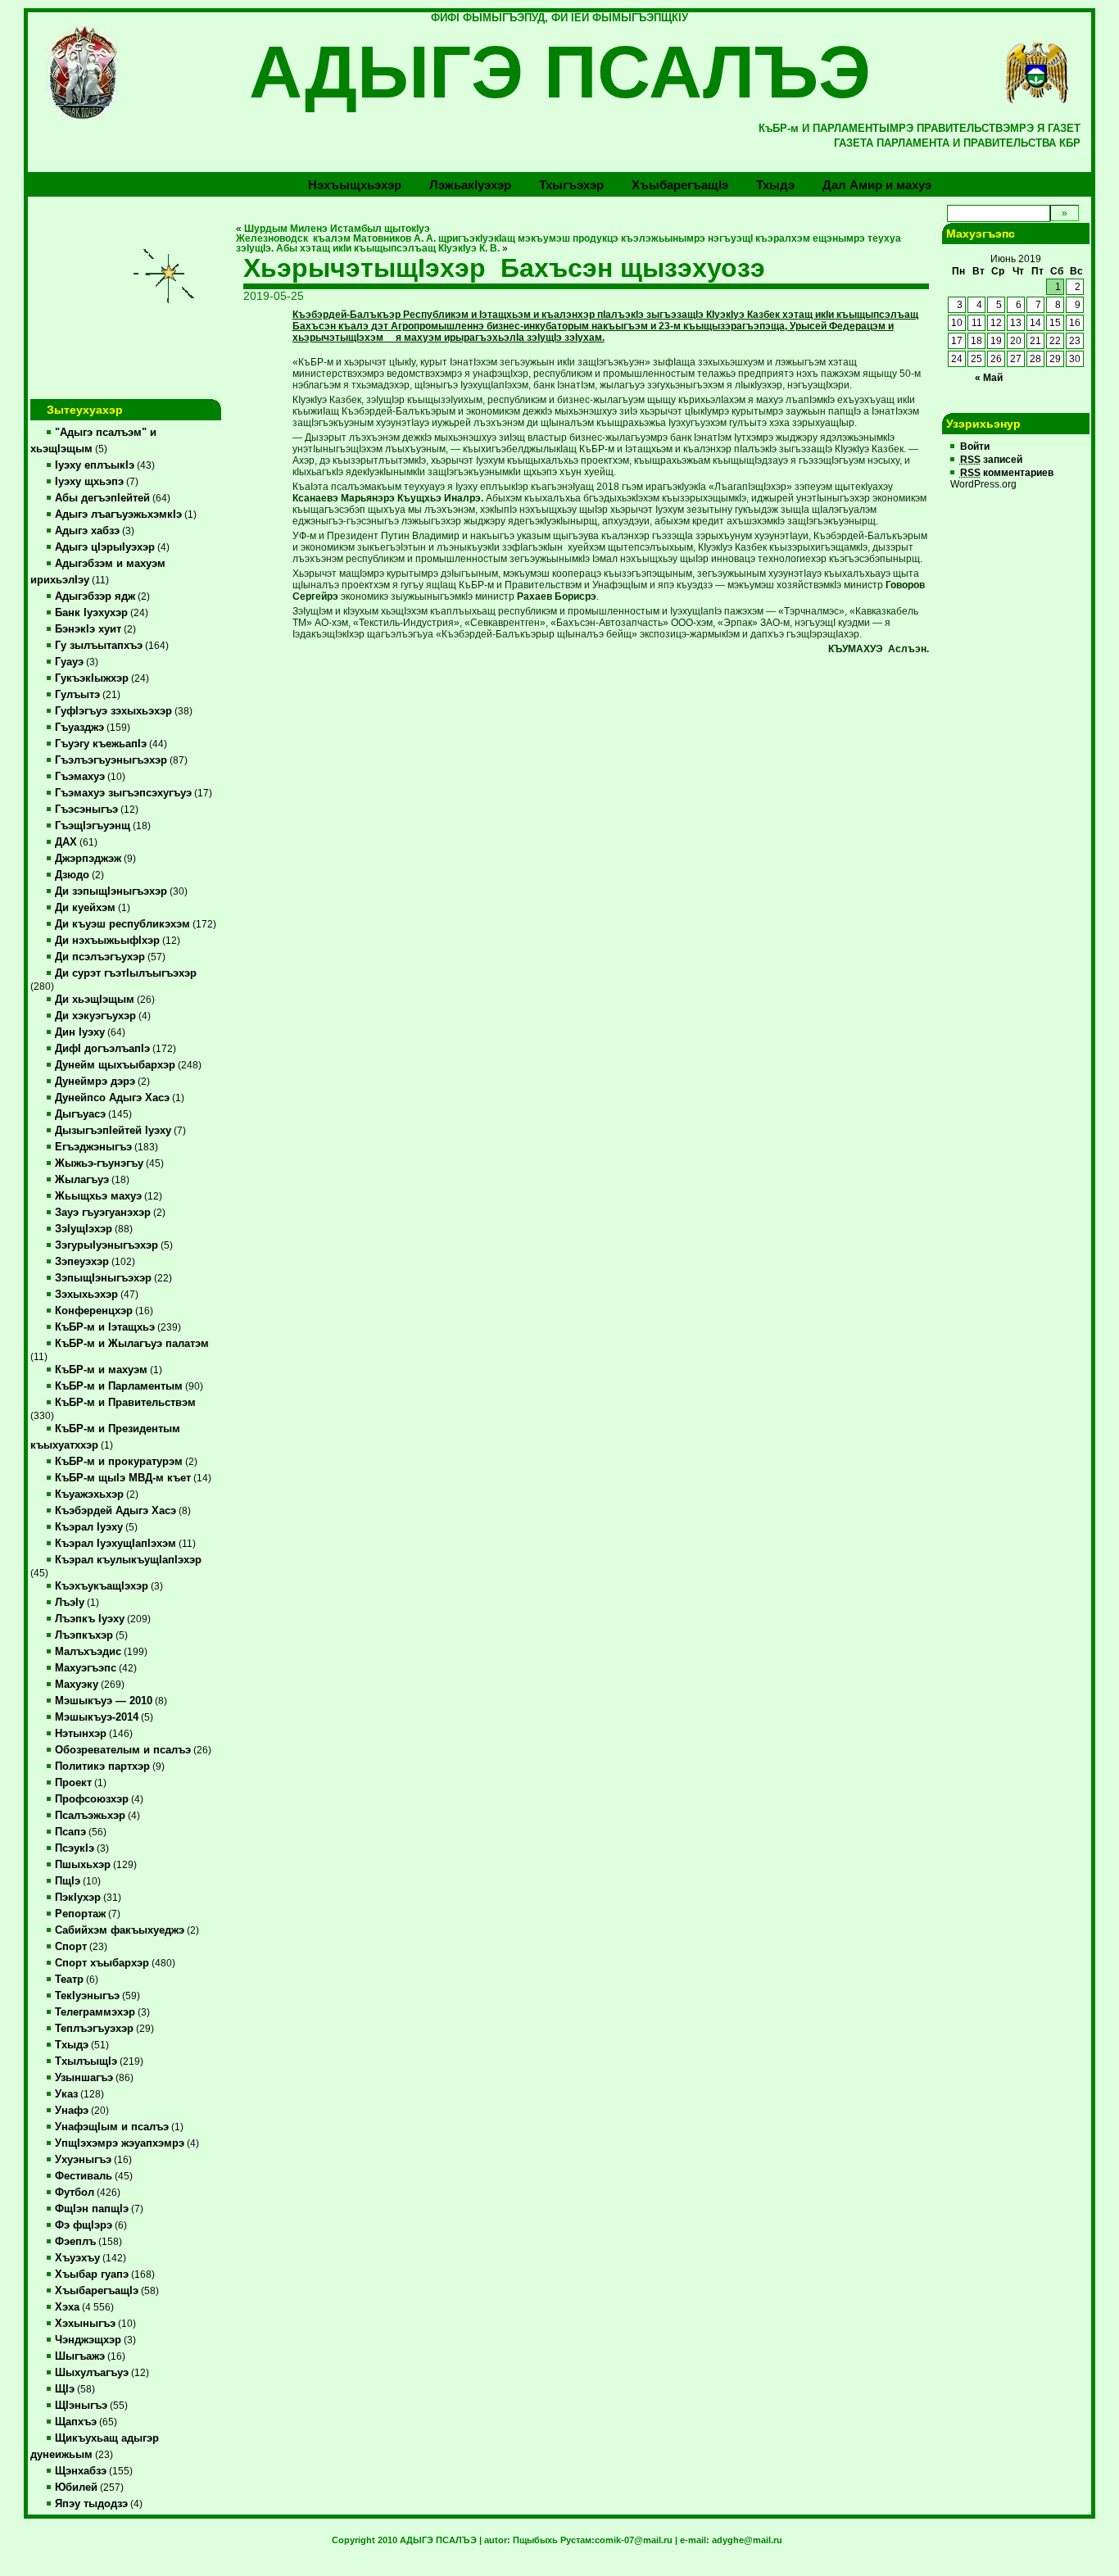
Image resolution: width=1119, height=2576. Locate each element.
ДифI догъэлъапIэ (102, 1049)
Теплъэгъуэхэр (94, 2029)
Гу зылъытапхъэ (99, 646)
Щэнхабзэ (81, 2471)
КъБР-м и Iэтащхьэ (105, 1327)
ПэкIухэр (78, 1898)
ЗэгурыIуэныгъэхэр (106, 1245)
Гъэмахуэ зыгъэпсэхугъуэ (123, 793)
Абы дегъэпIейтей (102, 498)
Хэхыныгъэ (85, 2324)
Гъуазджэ (79, 728)
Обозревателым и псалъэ (123, 1750)
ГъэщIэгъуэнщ (93, 826)
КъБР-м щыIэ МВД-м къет (123, 1478)
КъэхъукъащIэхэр (102, 1586)
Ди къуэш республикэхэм (122, 924)
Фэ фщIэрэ (84, 2225)
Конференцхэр (94, 1311)
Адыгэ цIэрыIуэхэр (105, 547)
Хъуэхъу (77, 2258)
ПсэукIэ (75, 1848)
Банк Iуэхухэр (91, 613)
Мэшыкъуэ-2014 (97, 1717)
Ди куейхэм (85, 908)
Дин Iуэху (80, 1032)
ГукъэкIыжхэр (92, 678)
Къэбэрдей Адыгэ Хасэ (116, 1511)
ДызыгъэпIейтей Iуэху (113, 1131)
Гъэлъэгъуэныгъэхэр (111, 760)
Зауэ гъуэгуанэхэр (103, 1213)
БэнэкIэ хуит (88, 629)
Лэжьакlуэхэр (470, 185)
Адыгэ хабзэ (87, 531)
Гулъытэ (77, 695)
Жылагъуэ (82, 1180)
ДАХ (66, 842)
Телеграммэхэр (95, 2012)
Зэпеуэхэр (82, 1262)
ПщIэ (68, 1881)
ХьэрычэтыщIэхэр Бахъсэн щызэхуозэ (504, 268)
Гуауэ (69, 662)
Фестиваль (84, 2176)
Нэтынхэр (81, 1734)
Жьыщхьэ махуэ (98, 1196)
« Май (989, 378)
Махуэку (77, 1685)
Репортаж (80, 1914)
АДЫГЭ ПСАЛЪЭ (560, 72)
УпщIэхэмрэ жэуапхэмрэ (120, 2143)
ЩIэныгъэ (81, 2406)
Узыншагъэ (84, 2078)
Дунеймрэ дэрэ (95, 1082)
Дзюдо (72, 875)
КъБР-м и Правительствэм (125, 1403)
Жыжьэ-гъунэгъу (99, 1163)
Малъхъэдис (88, 1652)
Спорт (71, 1947)
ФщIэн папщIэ (92, 2209)
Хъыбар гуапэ (92, 2274)
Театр (69, 1980)
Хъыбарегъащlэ (680, 185)
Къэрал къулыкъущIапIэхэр (128, 1560)
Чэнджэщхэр (88, 2340)
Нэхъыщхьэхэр (355, 185)
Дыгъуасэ (80, 1114)
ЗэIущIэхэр (84, 1229)
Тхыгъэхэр (571, 185)
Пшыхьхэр (83, 1865)
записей (991, 460)
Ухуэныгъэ (83, 2160)
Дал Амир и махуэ (877, 185)
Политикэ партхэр (102, 1766)
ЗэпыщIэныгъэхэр (103, 1278)
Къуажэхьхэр (89, 1494)
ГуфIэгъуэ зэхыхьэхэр (113, 711)
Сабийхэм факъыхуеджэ (120, 1930)
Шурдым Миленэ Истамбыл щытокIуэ (337, 229)
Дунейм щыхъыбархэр (115, 1065)
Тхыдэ (775, 185)
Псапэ (70, 1832)
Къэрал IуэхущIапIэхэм (116, 1544)
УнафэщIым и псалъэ (112, 2127)
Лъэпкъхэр (84, 1635)
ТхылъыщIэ (86, 2061)
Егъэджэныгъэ (93, 1147)
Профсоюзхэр (92, 1799)
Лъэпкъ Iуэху (90, 1619)
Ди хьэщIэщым (95, 1000)
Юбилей (76, 2488)
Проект (73, 1783)
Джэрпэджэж (88, 859)
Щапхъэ (76, 2422)
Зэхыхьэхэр (86, 1295)
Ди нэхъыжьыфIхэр (107, 941)
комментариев (1007, 473)
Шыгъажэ (80, 2356)
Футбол (75, 2193)
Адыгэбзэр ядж (95, 596)
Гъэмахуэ (80, 777)
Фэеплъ (75, 2242)
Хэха (67, 2307)
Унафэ (72, 2111)
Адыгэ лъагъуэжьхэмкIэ (118, 515)
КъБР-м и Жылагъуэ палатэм (132, 1344)
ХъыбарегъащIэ (97, 2291)
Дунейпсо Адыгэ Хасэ (112, 1098)
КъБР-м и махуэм (101, 1370)
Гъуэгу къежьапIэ (101, 744)
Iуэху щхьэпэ (89, 482)
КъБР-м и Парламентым (119, 1386)
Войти (975, 447)
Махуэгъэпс (86, 1668)
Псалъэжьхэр (90, 1816)
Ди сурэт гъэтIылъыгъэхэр (126, 973)
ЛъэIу (70, 1603)
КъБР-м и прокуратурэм (119, 1462)
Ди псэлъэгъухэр (100, 957)
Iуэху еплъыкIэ (95, 465)
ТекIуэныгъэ (87, 1996)
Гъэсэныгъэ (86, 810)
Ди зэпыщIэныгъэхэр (111, 891)
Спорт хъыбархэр (102, 1963)
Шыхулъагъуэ (92, 2373)
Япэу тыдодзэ (91, 2504)
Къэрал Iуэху (89, 1527)
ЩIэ (65, 2389)
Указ (66, 2094)
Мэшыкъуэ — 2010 (104, 1701)
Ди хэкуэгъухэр (95, 1016)
